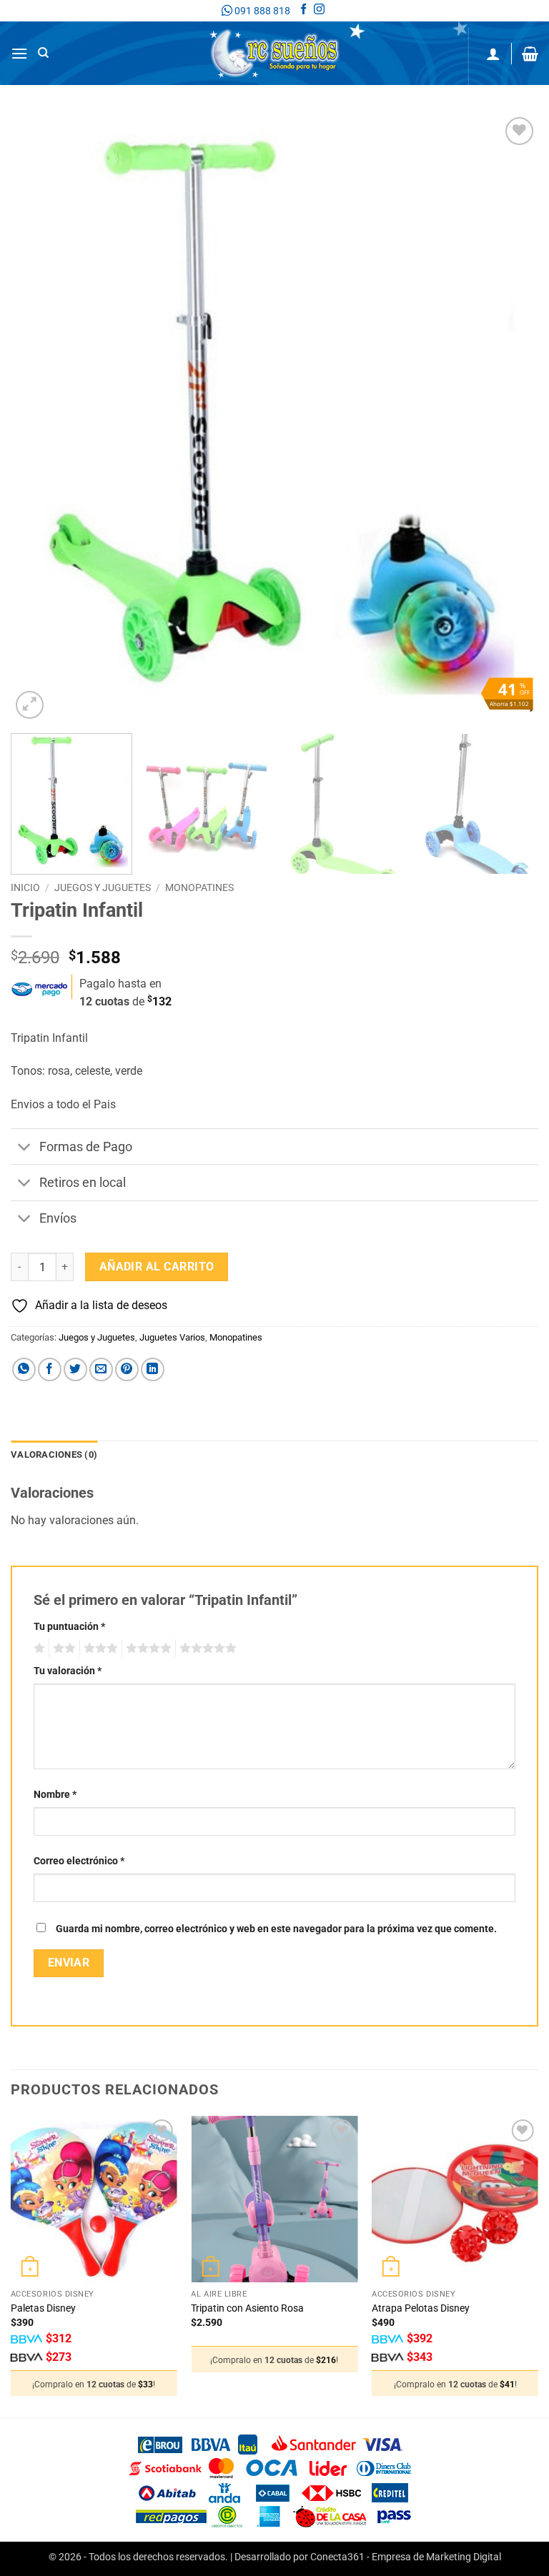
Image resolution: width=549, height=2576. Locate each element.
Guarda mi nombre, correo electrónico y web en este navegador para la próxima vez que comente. (276, 1929)
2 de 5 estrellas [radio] (62, 1648)
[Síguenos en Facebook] (303, 11)
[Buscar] (43, 53)
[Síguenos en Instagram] (319, 11)
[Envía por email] (101, 1369)
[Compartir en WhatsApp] (24, 1369)
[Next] (510, 418)
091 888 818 (261, 11)
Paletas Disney (43, 2308)
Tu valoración (68, 1671)
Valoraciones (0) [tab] (54, 1454)
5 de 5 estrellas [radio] (206, 1648)
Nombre (55, 1795)
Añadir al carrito (157, 1267)
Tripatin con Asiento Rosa (247, 2308)
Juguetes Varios (172, 1337)
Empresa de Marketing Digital (436, 2557)
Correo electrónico (79, 1861)
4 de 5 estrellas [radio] (147, 1648)
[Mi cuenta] (493, 54)
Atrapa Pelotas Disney (421, 2308)
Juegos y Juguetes (103, 887)
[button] (19, 53)
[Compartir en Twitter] (75, 1369)
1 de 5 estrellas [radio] (38, 1648)
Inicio (25, 887)
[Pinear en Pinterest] (127, 1369)
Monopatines (199, 887)
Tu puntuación (69, 1627)
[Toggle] (25, 1148)
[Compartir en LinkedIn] (153, 1369)
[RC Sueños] (274, 53)
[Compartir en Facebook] (50, 1369)
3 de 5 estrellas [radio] (99, 1648)
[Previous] (39, 418)
